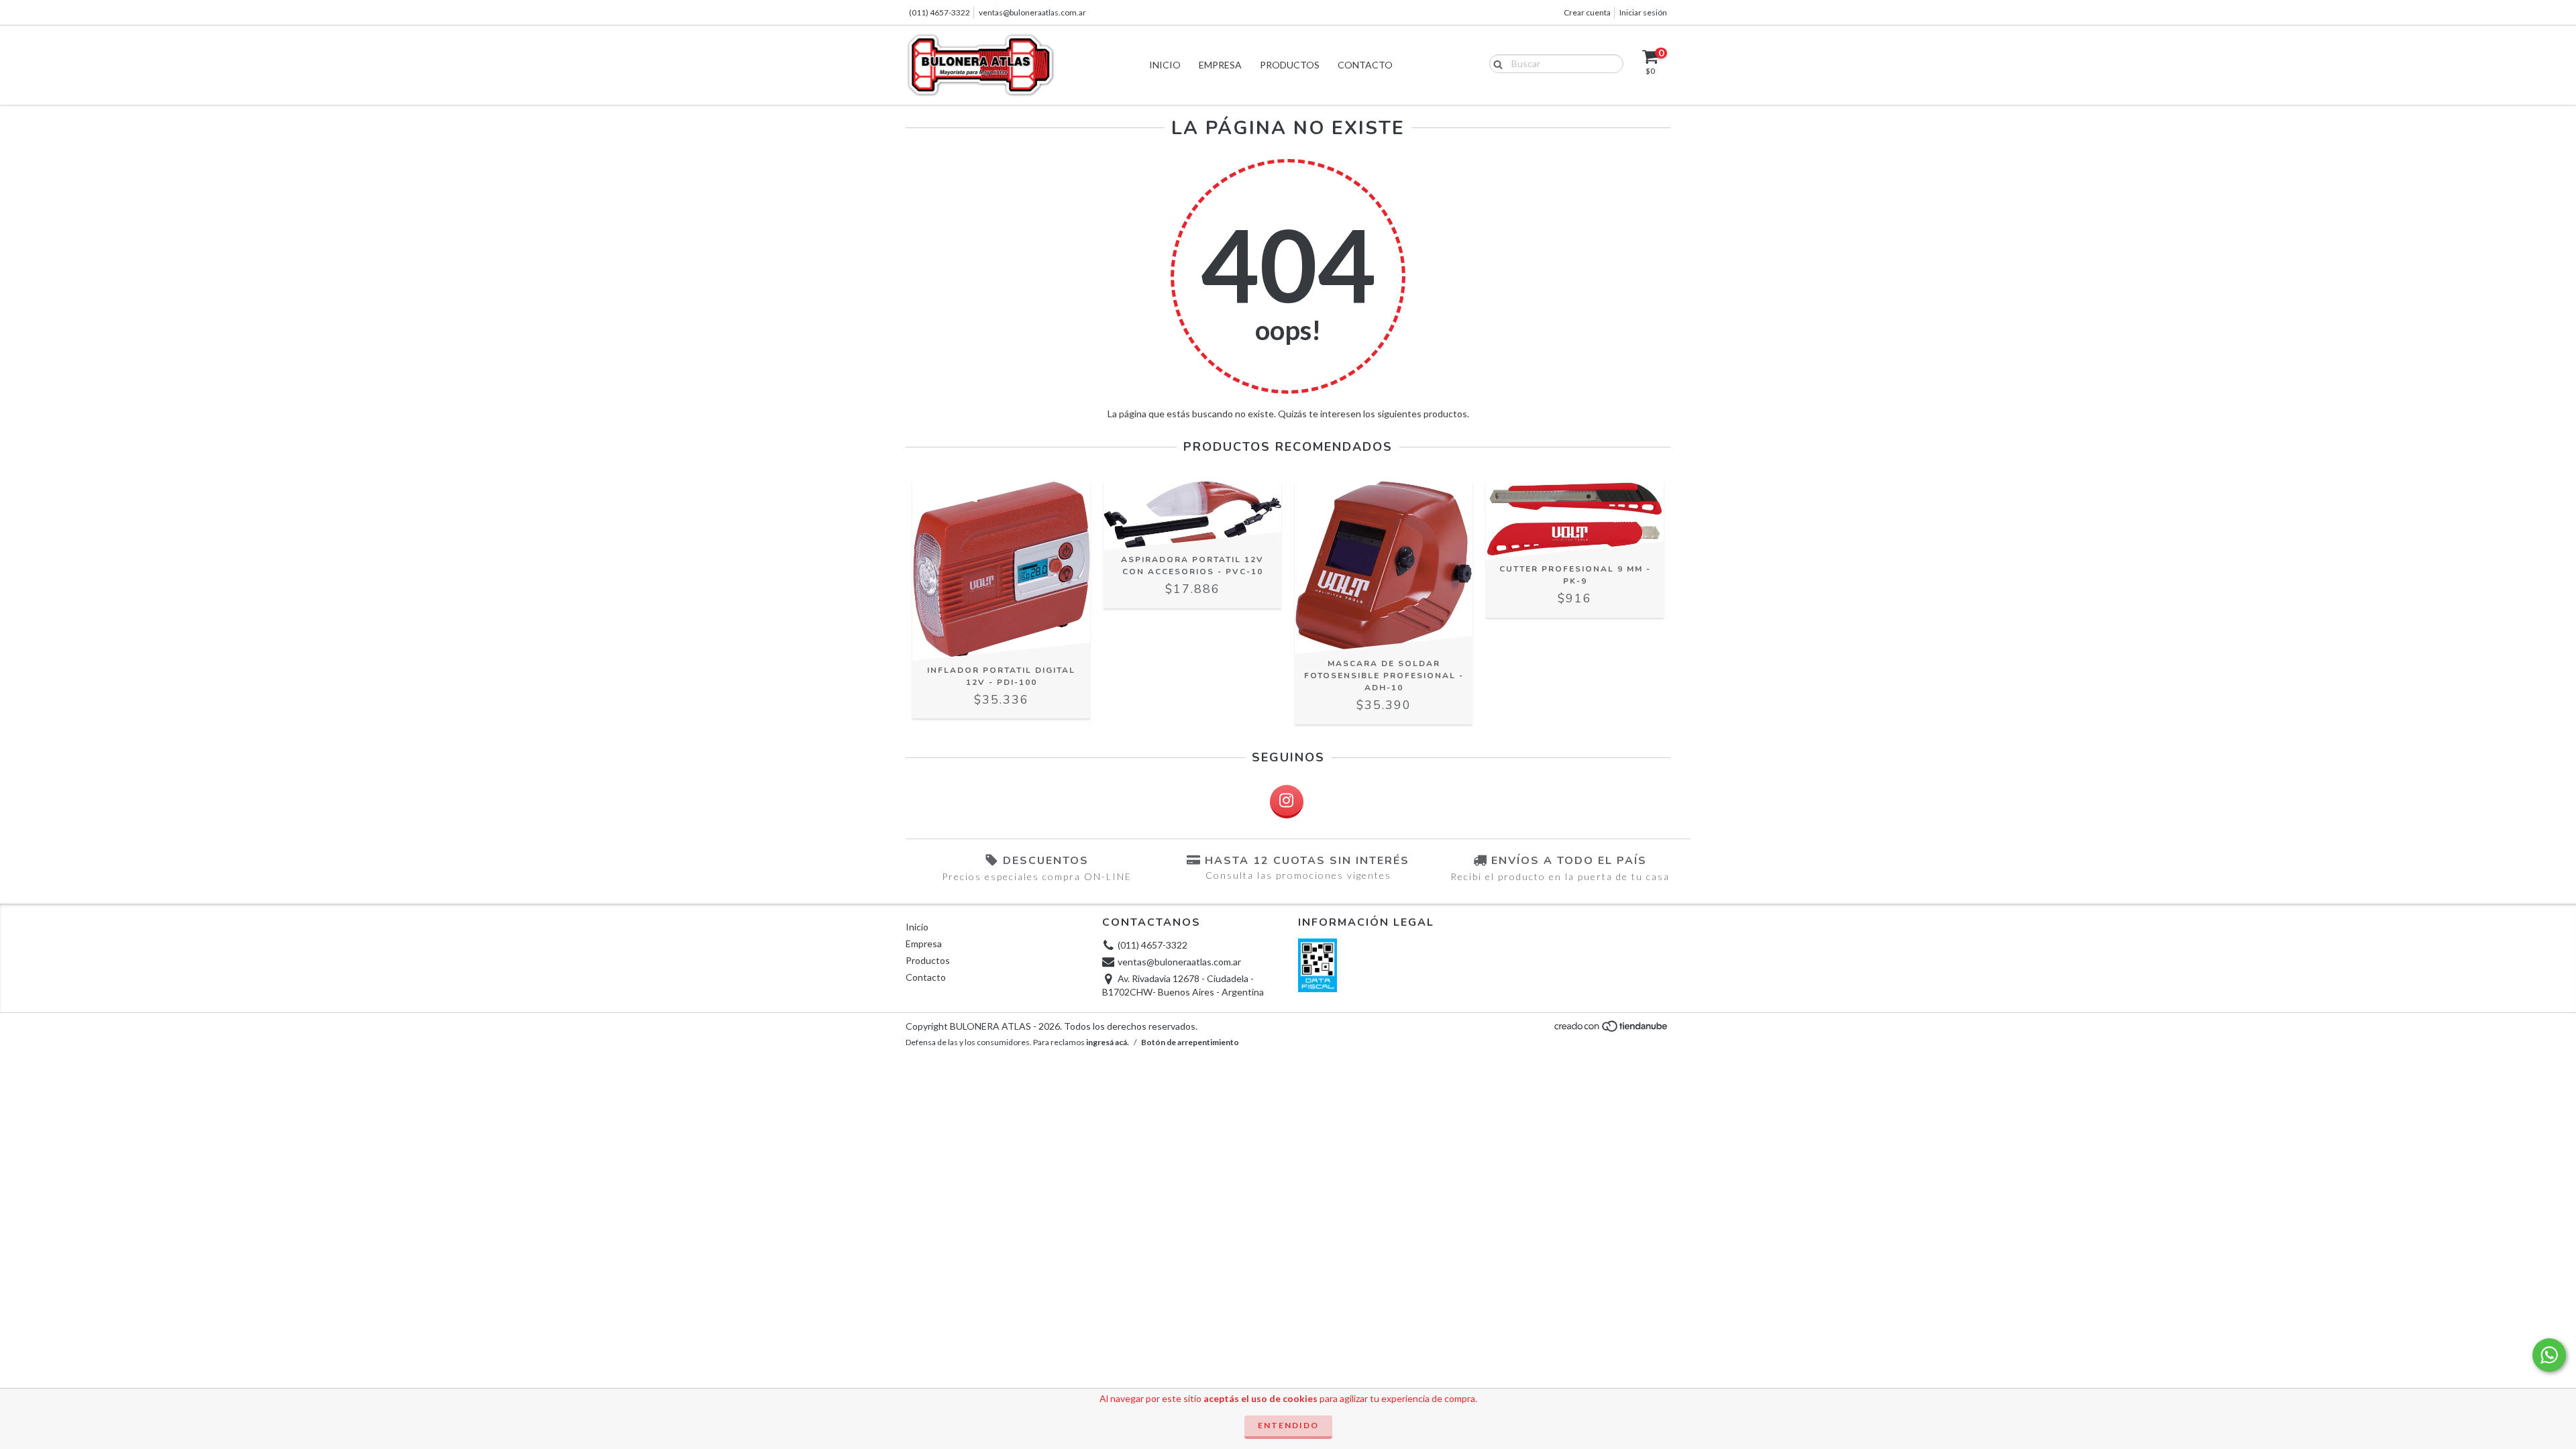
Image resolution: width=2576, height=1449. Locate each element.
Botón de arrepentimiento (1190, 1042)
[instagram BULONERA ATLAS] (1287, 802)
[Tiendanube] (1612, 1030)
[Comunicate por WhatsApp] (2549, 1355)
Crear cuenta (1587, 12)
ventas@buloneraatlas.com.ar (1032, 12)
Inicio (1165, 65)
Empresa (1220, 65)
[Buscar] (1495, 63)
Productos (1290, 65)
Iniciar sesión (1643, 12)
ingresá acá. (1108, 1042)
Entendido (1288, 1425)
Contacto (1365, 65)
